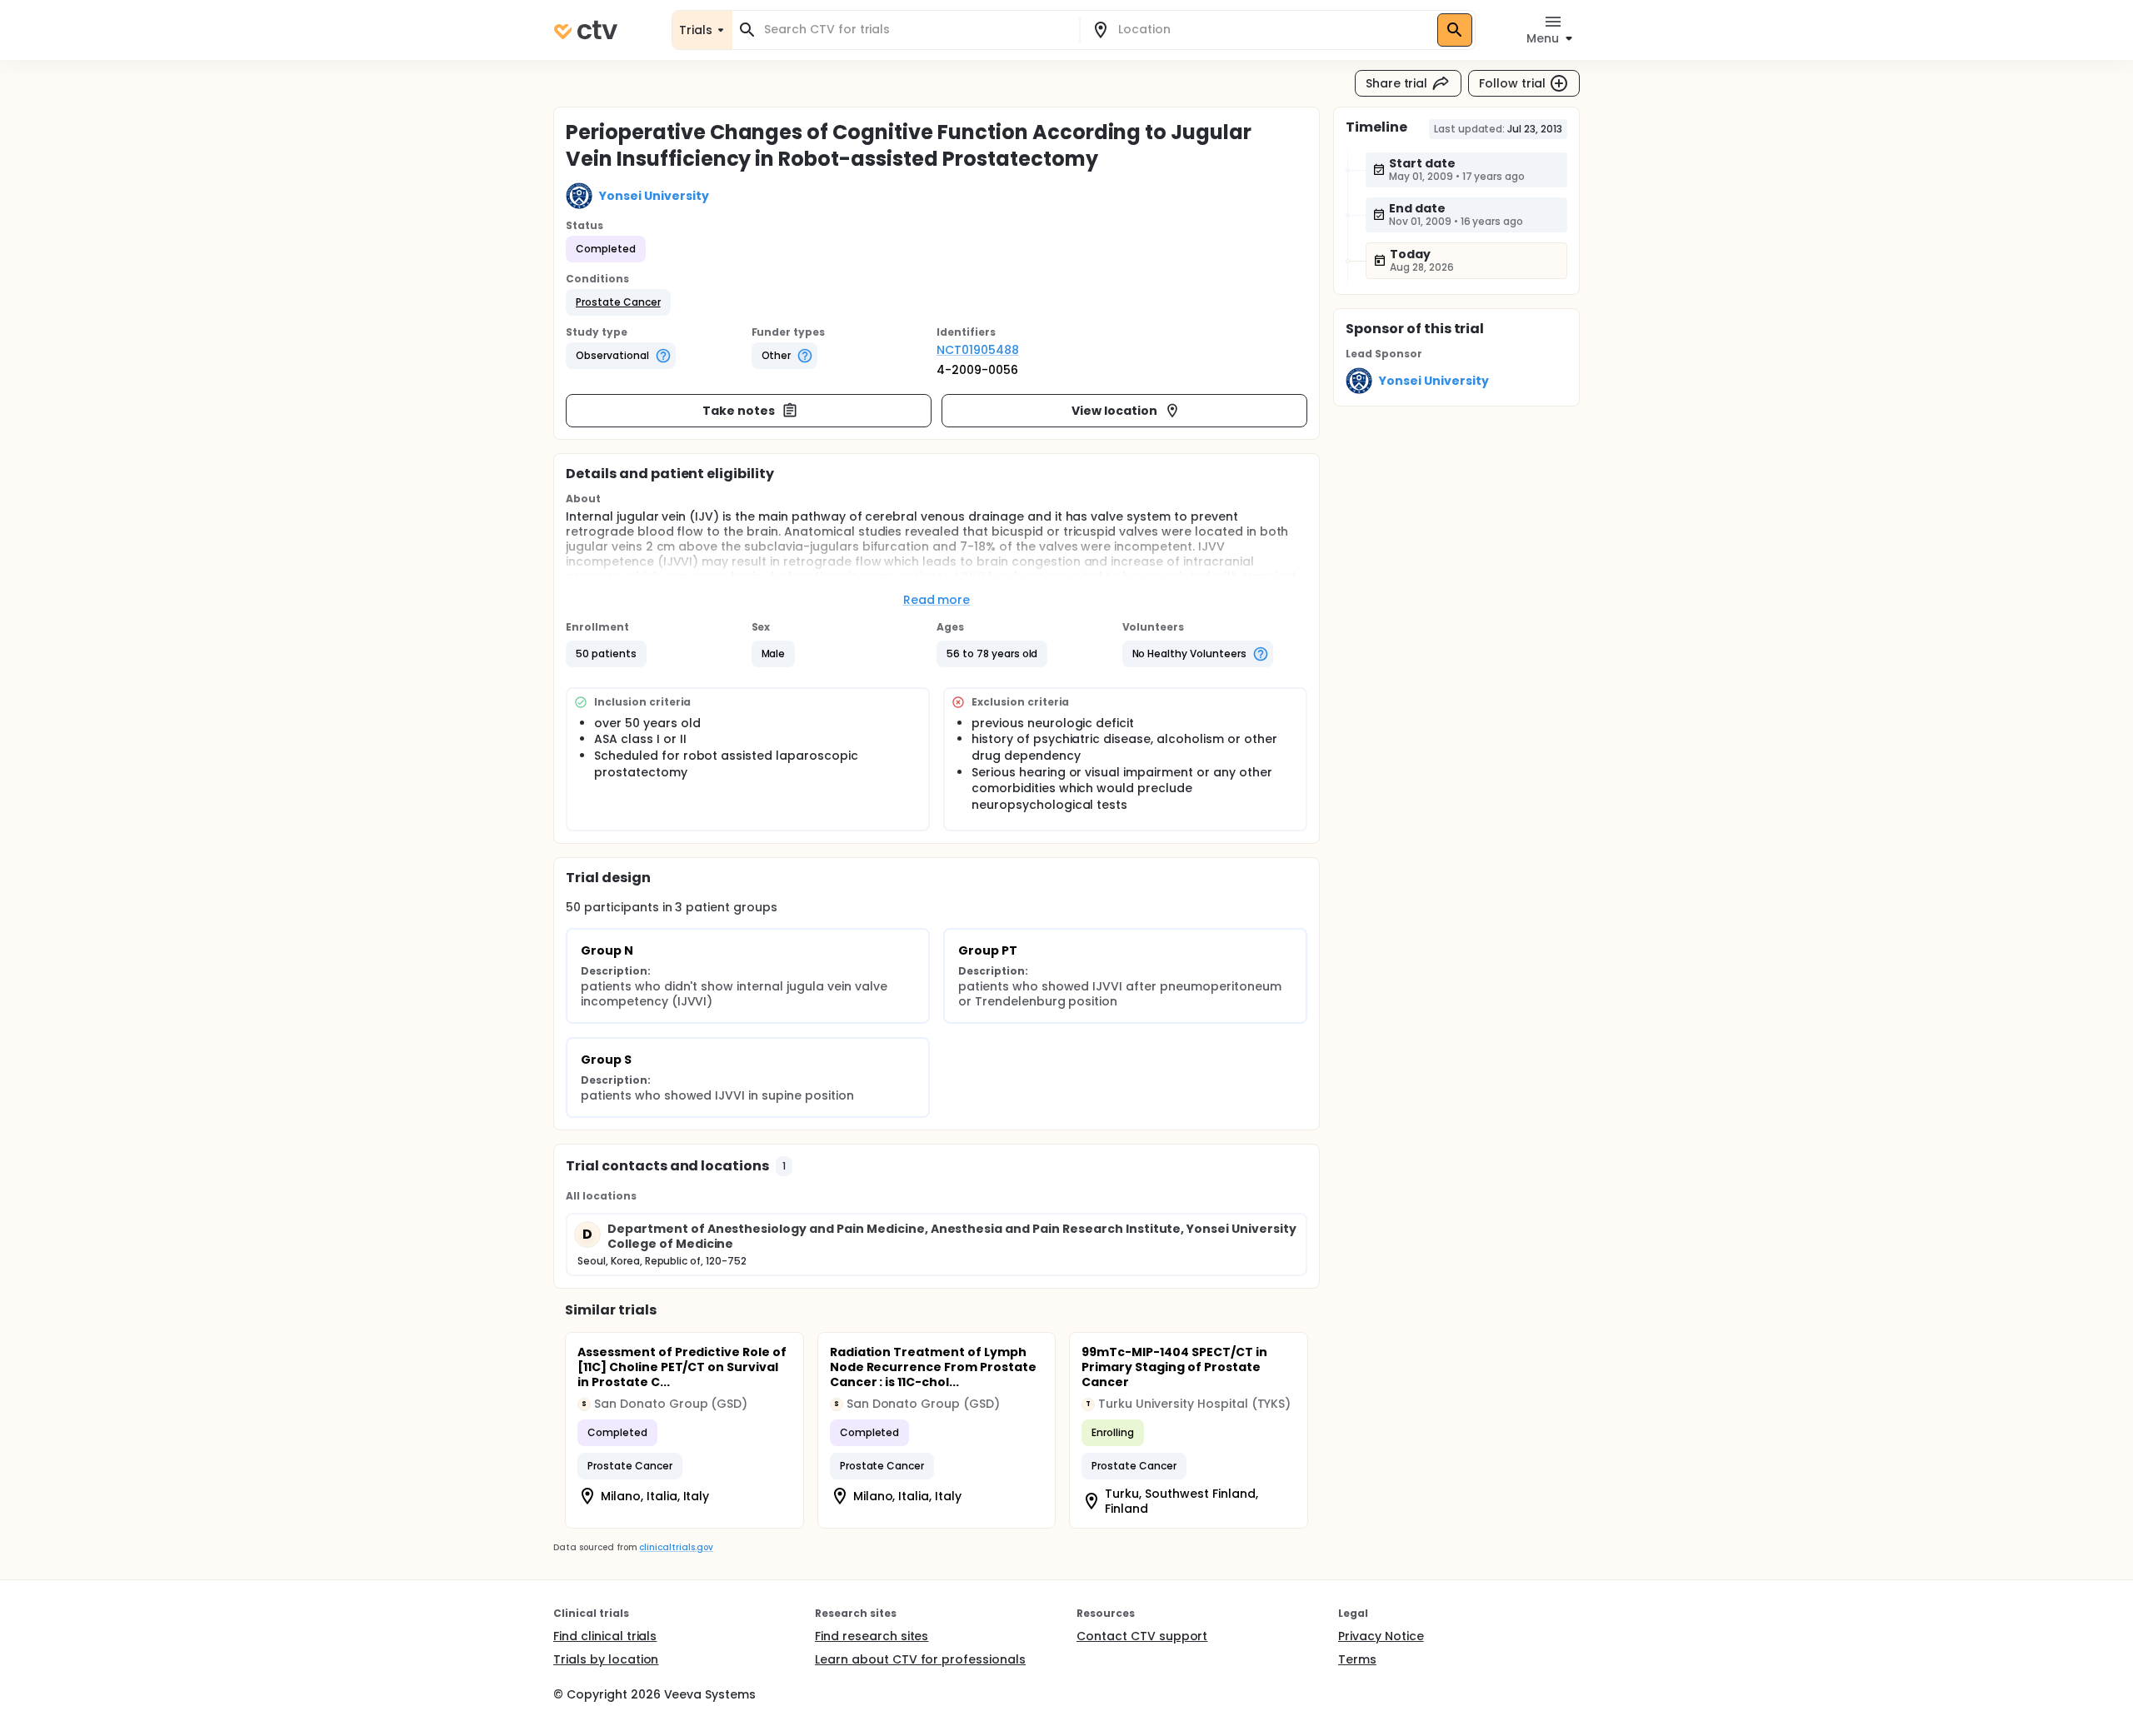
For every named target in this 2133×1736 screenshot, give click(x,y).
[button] (618, 302)
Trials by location (606, 1659)
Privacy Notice (1381, 1636)
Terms (1357, 1659)
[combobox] (916, 30)
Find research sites (872, 1636)
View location (1114, 411)
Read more (937, 600)
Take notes (739, 411)
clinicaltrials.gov (676, 1547)
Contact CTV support (1142, 1636)
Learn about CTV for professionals (920, 1659)
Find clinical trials (605, 1636)
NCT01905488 (978, 350)
